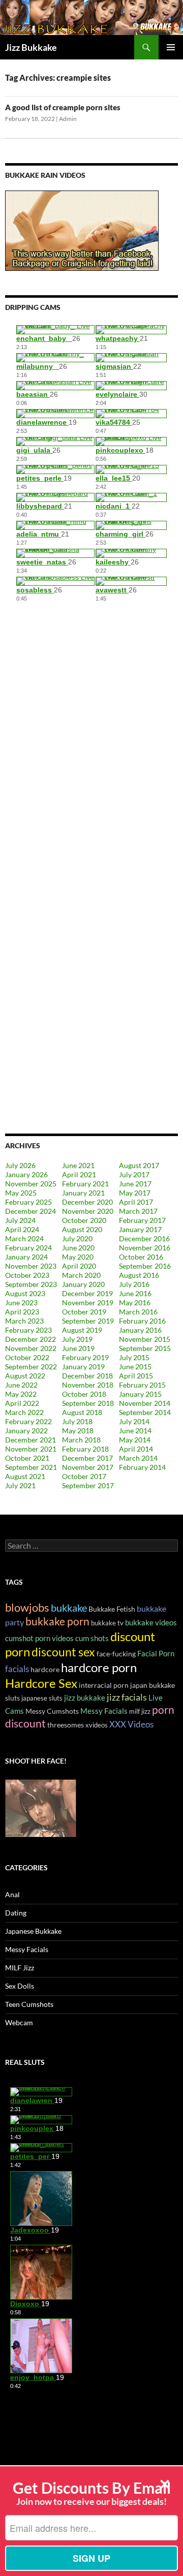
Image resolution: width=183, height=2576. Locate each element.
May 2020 (78, 1257)
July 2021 (20, 1485)
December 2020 (87, 1202)
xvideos (97, 1725)
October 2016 (141, 1257)
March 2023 (24, 1321)
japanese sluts (42, 1698)
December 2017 (87, 1458)
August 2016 (139, 1275)
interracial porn (104, 1685)
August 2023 (25, 1293)
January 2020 (83, 1284)
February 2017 (142, 1220)
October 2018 (84, 1394)
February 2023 (28, 1330)
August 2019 (82, 1330)
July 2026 (20, 1165)
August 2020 (82, 1229)
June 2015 (135, 1366)
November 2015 (145, 1339)
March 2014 (138, 1458)
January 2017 (140, 1229)
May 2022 (21, 1394)
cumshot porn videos (39, 1638)
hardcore (45, 1669)
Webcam (19, 2022)
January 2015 (140, 1394)
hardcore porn (99, 1667)
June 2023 (21, 1302)
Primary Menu (171, 47)
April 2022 (22, 1403)
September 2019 (88, 1321)
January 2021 (83, 1193)
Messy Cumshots (52, 1711)
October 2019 (84, 1312)
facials (17, 1669)
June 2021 (78, 1165)
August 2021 (25, 1476)
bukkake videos (151, 1622)
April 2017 (136, 1202)
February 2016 (142, 1321)
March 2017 (138, 1211)
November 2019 (88, 1302)
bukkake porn (57, 1621)
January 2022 (26, 1431)
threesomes (66, 1725)
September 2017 (88, 1485)
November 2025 (31, 1184)
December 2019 (87, 1293)
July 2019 (77, 1339)
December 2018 (87, 1376)
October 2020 (84, 1220)
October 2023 (27, 1275)
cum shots (92, 1638)
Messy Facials (104, 1711)
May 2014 (135, 1440)
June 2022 (21, 1385)
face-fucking (116, 1654)
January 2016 (140, 1330)
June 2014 (135, 1431)
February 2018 (85, 1449)
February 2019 (85, 1357)
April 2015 (136, 1376)
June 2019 (78, 1348)
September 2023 (31, 1284)
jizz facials (127, 1697)
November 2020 (88, 1211)
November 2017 (88, 1467)
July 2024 (20, 1220)
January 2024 (26, 1257)
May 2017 (135, 1193)
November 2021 (31, 1449)
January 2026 (26, 1174)
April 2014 (136, 1449)
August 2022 (25, 1376)
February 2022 (28, 1421)
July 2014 (134, 1421)
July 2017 (134, 1174)
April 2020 (79, 1266)
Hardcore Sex (41, 1683)
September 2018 (88, 1403)
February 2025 (28, 1202)
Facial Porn (156, 1653)
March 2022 (24, 1412)
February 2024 (28, 1248)
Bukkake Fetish (112, 1609)
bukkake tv (107, 1623)
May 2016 (135, 1302)
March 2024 (24, 1238)
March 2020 (81, 1275)
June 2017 (135, 1184)
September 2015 (145, 1348)
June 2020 (78, 1248)
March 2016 (138, 1312)
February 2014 (142, 1467)
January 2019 (83, 1366)
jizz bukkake (85, 1698)
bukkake (69, 1608)
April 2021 (79, 1174)
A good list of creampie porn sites (63, 107)
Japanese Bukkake (33, 1931)
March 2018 (81, 1440)
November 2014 (145, 1403)
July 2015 (134, 1357)
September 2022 (31, 1366)
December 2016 (144, 1238)
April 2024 (22, 1229)
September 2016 (145, 1266)
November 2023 (31, 1266)
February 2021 (85, 1184)
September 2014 (145, 1412)
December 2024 (30, 1211)
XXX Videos (131, 1724)
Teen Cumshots (29, 2004)
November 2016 (145, 1248)
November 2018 (88, 1385)
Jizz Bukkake (31, 47)
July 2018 (77, 1421)
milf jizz (140, 1711)
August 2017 (139, 1165)
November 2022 (31, 1348)
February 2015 (142, 1385)
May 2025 (21, 1193)
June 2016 (135, 1293)
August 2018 (82, 1412)
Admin (68, 119)
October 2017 (84, 1476)
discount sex (63, 1652)
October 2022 (27, 1357)
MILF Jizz (20, 1968)
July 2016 (134, 1284)
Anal (12, 1894)
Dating (16, 1913)
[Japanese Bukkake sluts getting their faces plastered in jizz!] (41, 1807)
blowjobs (27, 1607)
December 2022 (30, 1339)
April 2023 (22, 1312)
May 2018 (78, 1431)
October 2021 (27, 1458)
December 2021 (30, 1440)
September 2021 (31, 1467)
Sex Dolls (20, 1986)
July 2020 (77, 1238)
